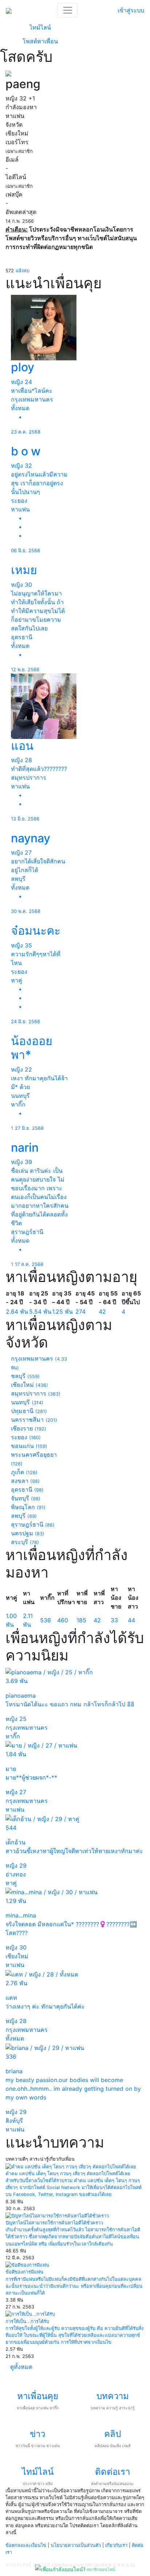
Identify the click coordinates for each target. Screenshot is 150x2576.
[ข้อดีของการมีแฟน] (27, 2265)
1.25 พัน (62, 1311)
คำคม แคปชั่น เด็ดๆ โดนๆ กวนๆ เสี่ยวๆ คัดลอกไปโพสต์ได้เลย (68, 2174)
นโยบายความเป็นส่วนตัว (76, 2545)
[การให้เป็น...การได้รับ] (30, 2314)
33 (114, 1620)
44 (131, 1620)
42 (102, 1311)
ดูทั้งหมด (21, 2367)
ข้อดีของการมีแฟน (24, 2272)
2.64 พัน (17, 1311)
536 (46, 1620)
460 (63, 1620)
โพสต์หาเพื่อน (40, 41)
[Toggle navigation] (68, 10)
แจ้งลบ (23, 271)
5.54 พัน (40, 1311)
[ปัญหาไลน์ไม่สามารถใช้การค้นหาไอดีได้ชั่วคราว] (57, 2215)
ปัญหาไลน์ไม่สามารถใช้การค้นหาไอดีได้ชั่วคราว (54, 2223)
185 (81, 1620)
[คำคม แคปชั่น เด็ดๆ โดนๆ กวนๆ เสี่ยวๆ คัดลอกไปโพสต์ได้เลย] (71, 2166)
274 (80, 1311)
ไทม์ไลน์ (40, 27)
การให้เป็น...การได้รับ (27, 2321)
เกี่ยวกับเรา (116, 2545)
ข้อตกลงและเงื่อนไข (26, 2545)
